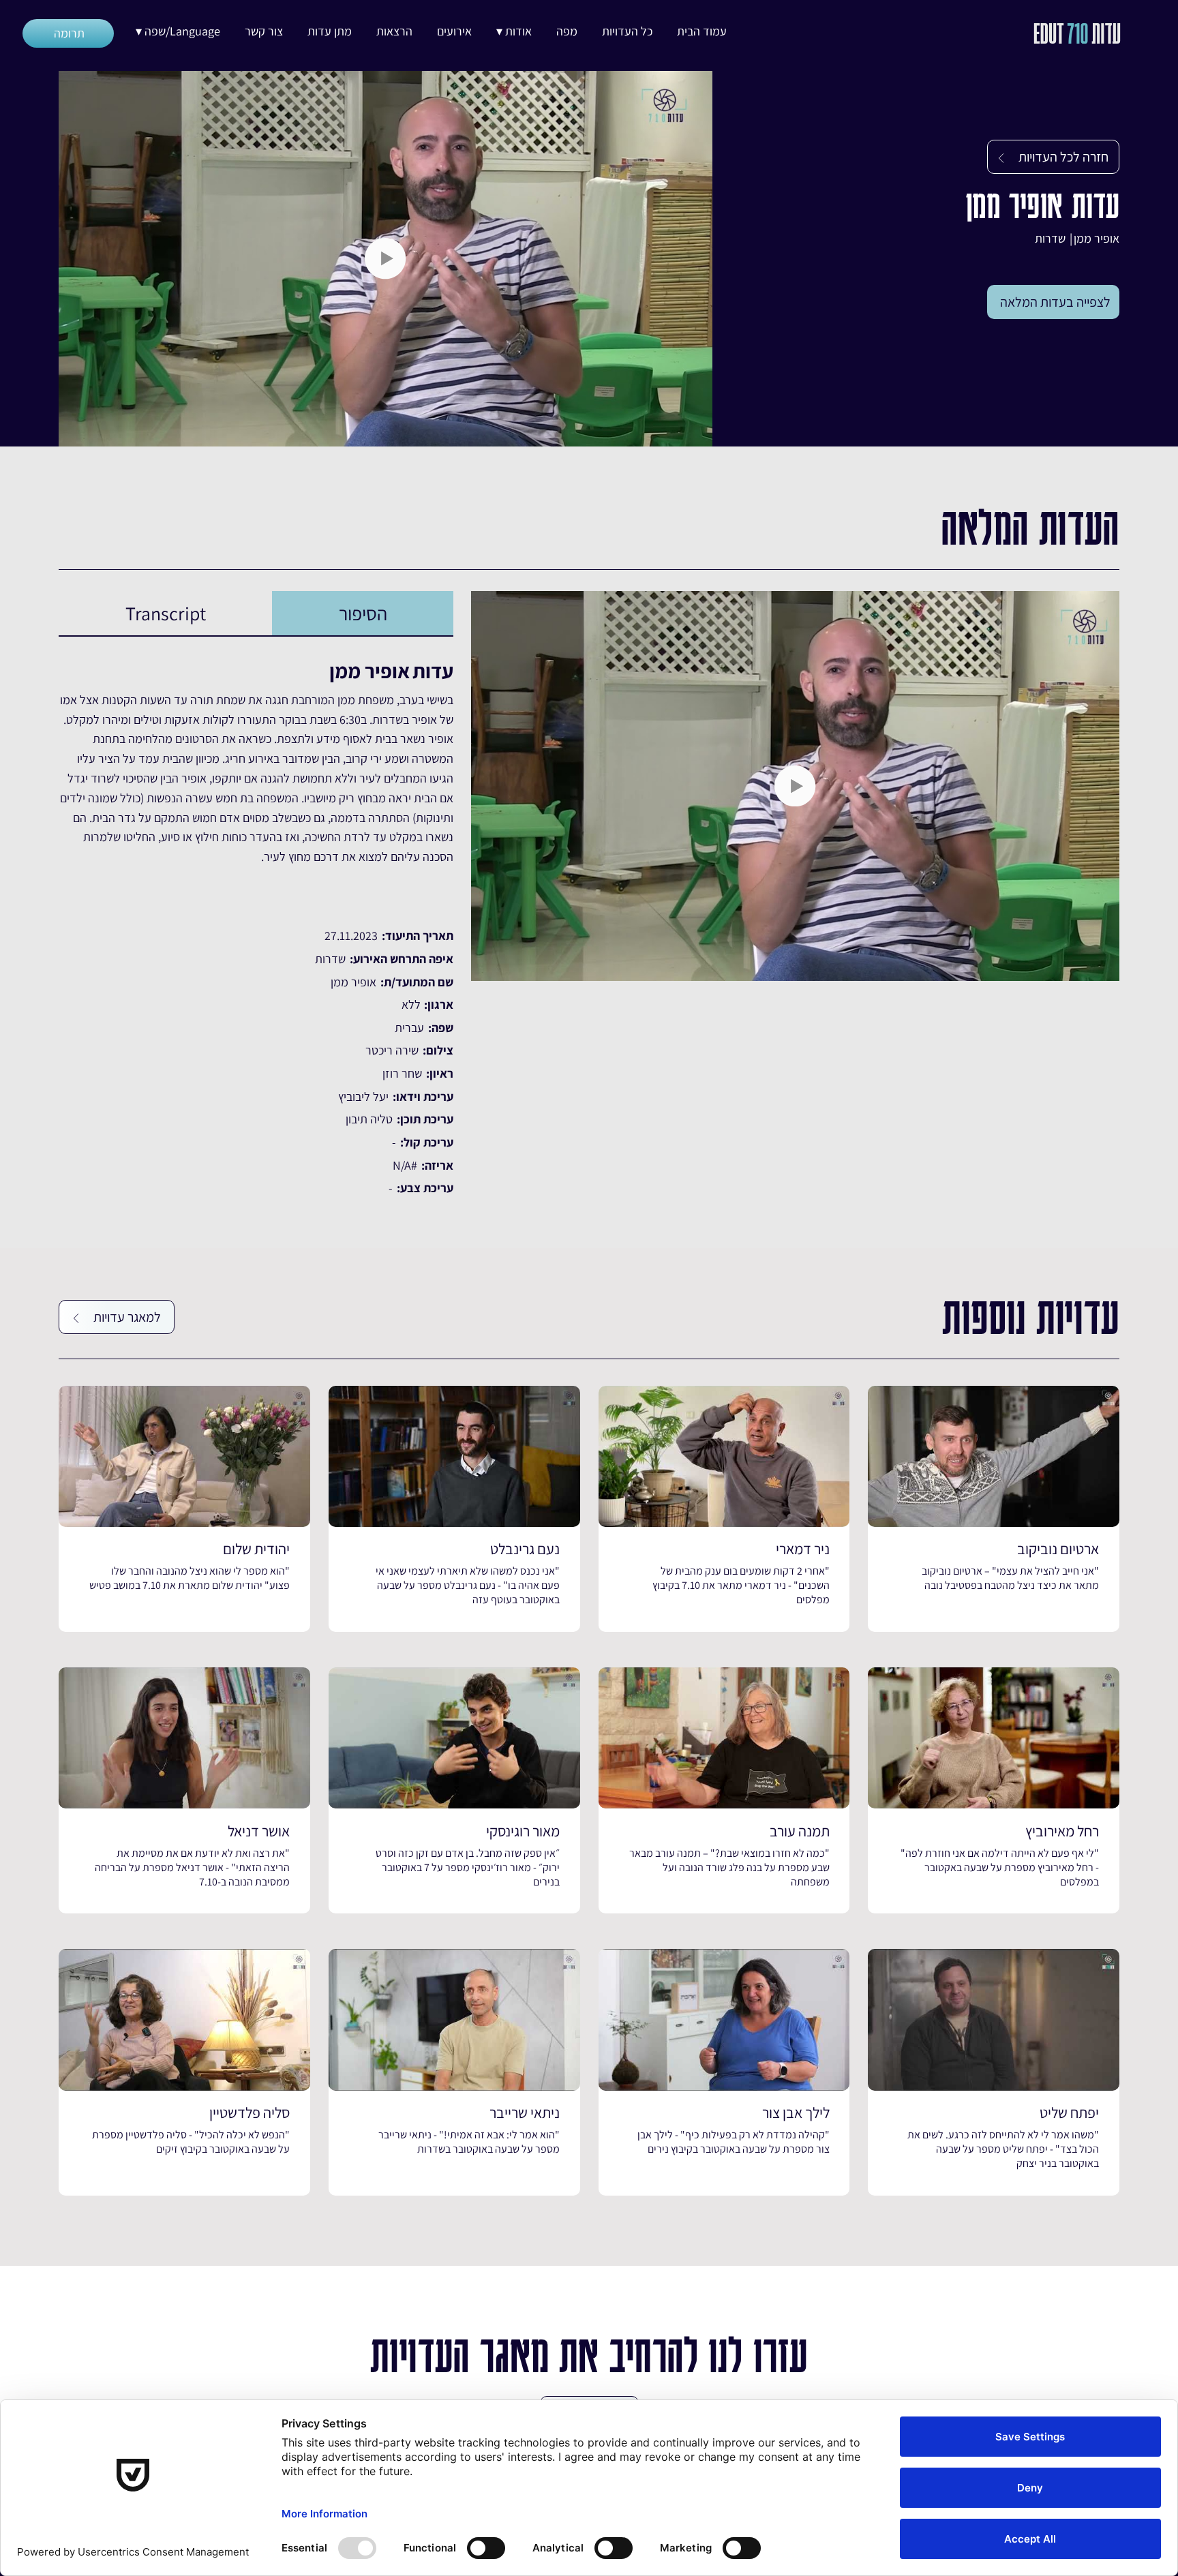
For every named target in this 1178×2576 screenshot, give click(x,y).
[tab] (363, 613)
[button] (514, 31)
